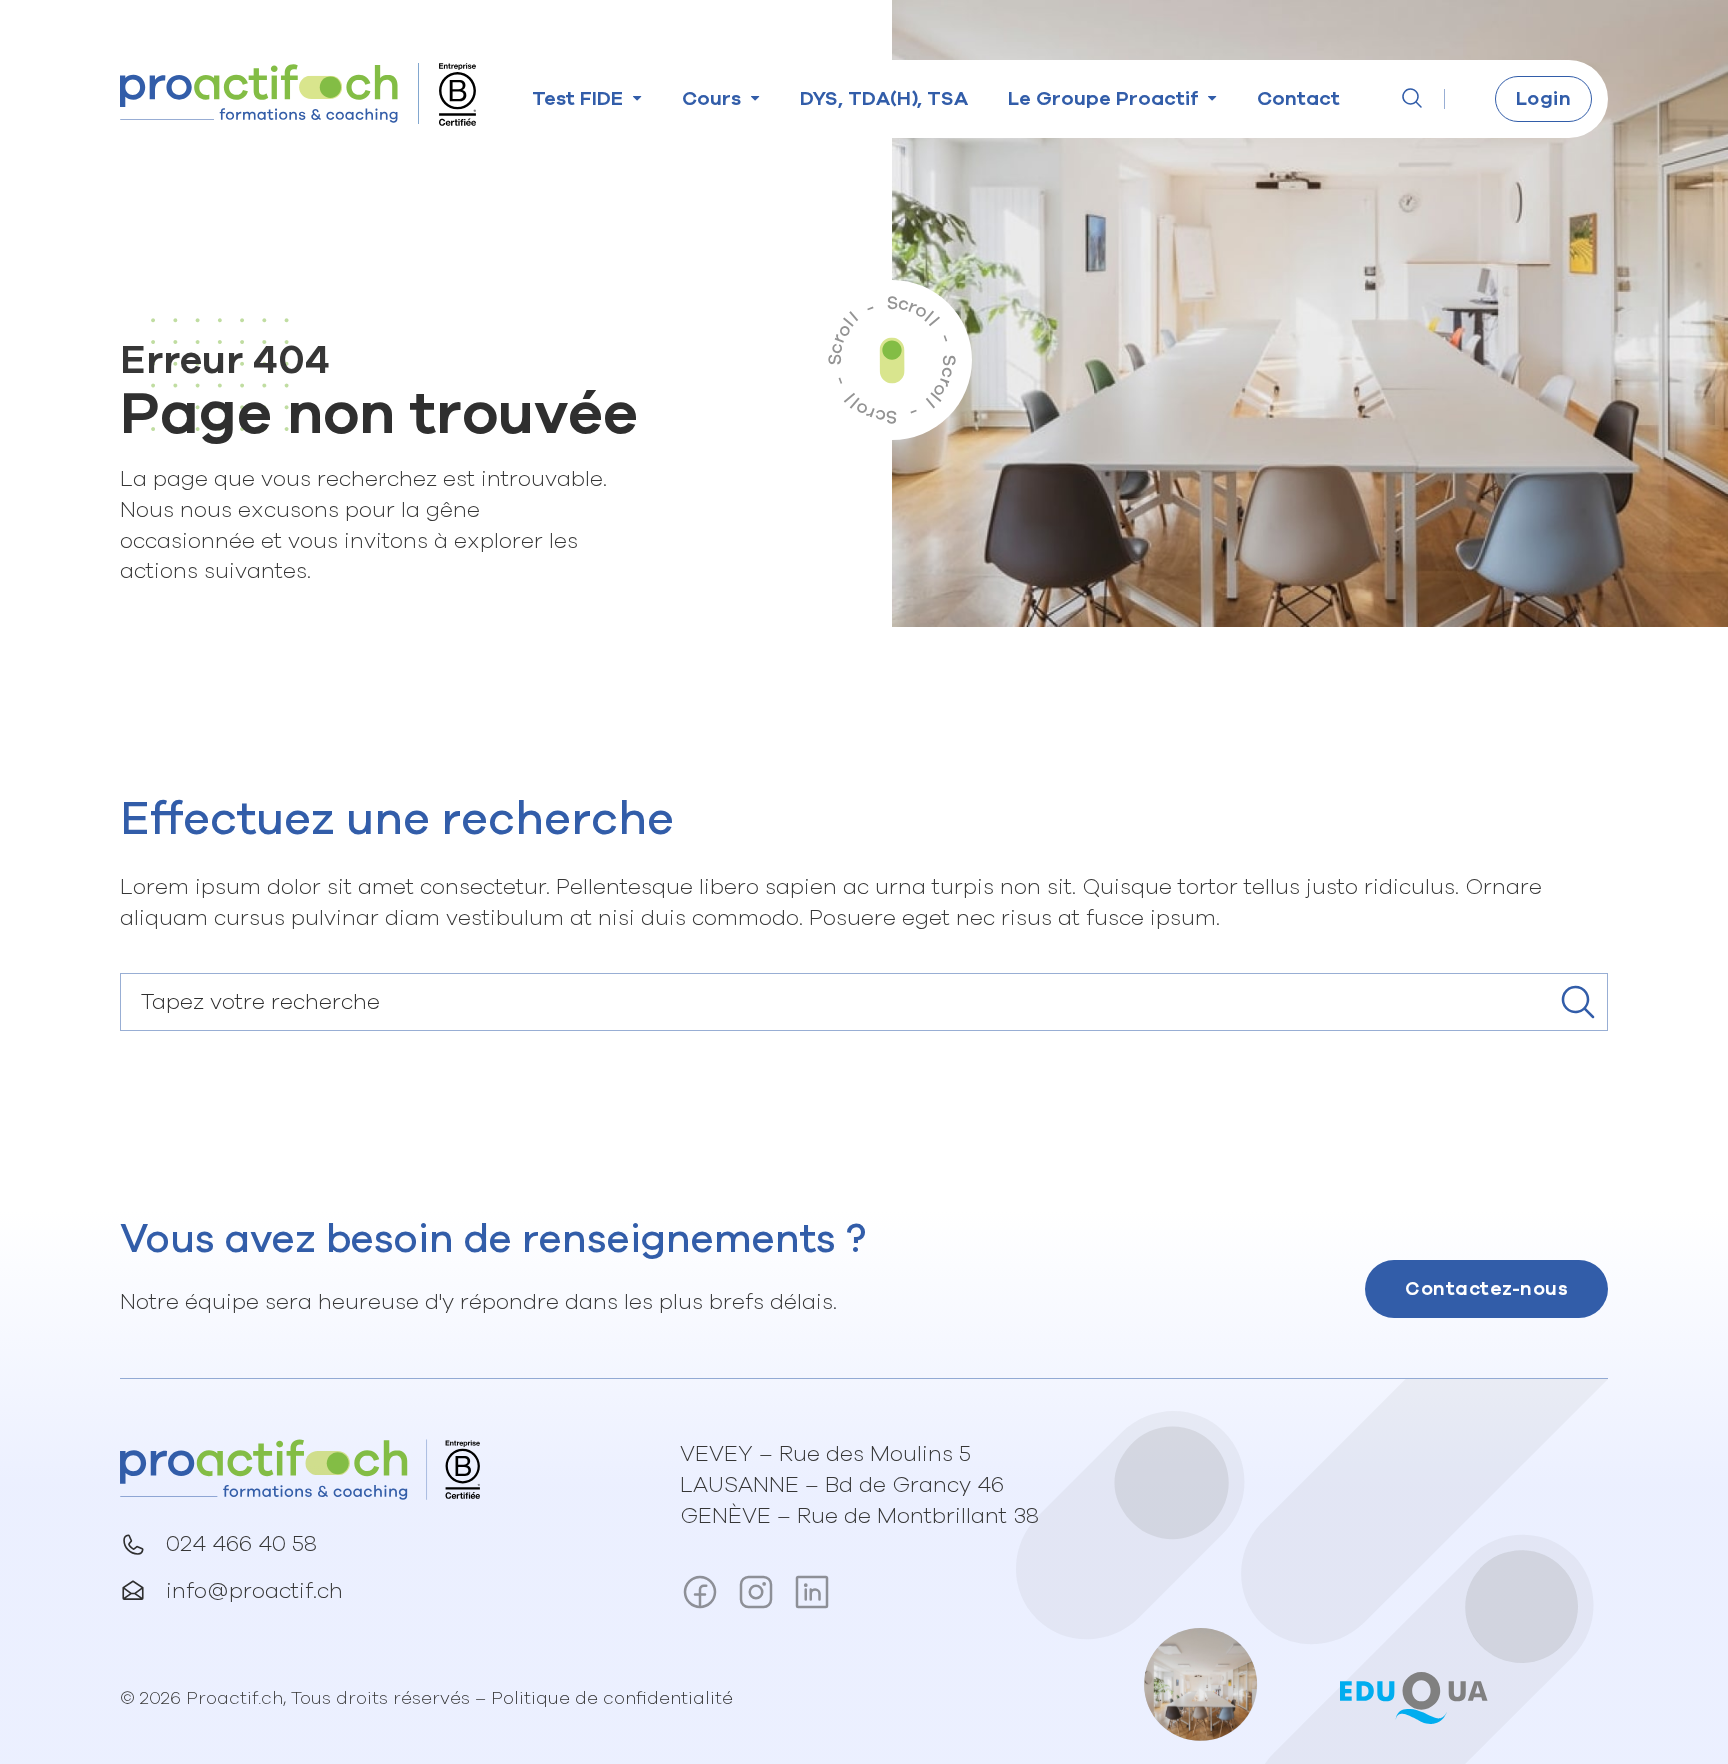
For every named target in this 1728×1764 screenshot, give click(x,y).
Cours (711, 98)
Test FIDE (577, 98)
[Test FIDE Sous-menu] (637, 98)
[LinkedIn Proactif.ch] (812, 1596)
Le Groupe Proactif (1103, 98)
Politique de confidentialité (612, 1698)
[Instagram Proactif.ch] (756, 1596)
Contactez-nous (1486, 1289)
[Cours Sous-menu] (755, 98)
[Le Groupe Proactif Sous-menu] (1212, 98)
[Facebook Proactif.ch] (700, 1596)
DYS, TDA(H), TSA (884, 98)
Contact (1298, 98)
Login (1544, 98)
